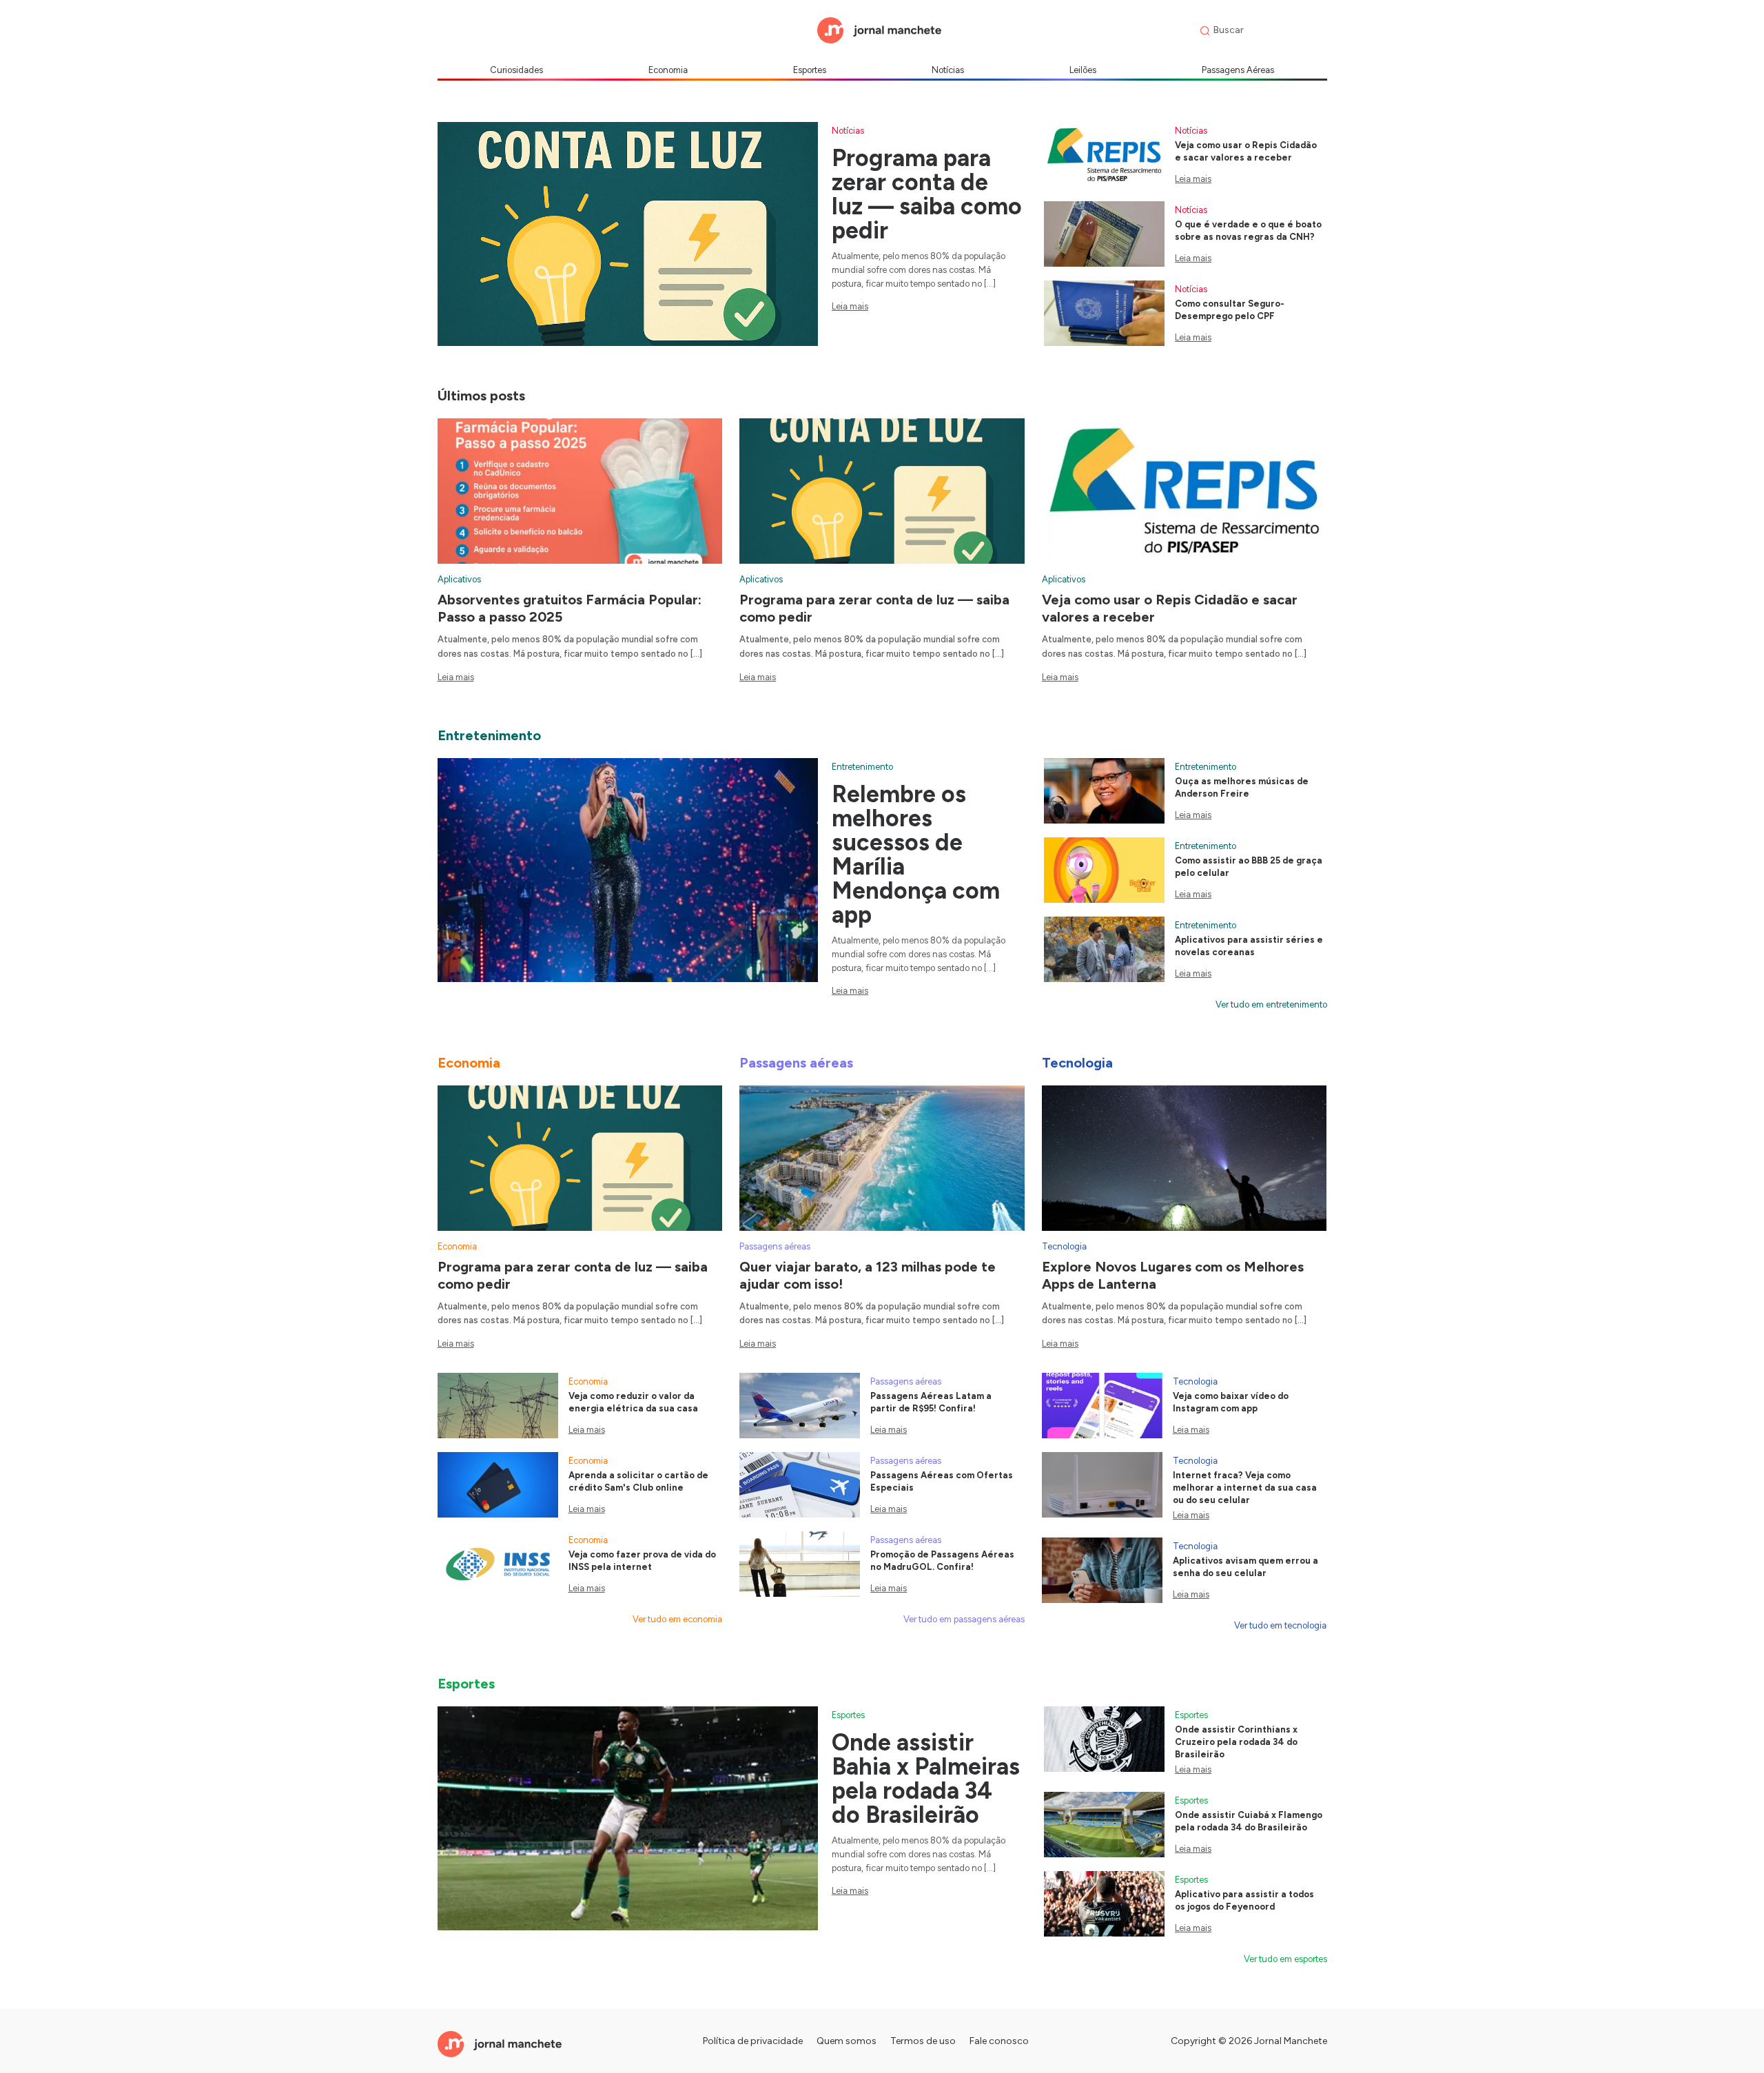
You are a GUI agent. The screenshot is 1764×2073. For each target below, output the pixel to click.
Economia (668, 70)
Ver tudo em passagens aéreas (964, 1619)
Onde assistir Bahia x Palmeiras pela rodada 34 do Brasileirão (926, 1779)
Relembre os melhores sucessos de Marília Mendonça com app (916, 855)
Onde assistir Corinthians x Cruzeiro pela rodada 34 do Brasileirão (1236, 1742)
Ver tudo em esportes (1285, 1959)
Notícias (948, 70)
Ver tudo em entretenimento (1271, 1004)
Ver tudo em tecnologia (1280, 1625)
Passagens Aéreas (1238, 70)
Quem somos (847, 2041)
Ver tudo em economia (677, 1619)
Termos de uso (923, 2041)
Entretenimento (862, 767)
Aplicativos (459, 579)
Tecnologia (1064, 1246)
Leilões (1083, 70)
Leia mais (850, 306)
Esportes (810, 70)
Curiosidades (516, 70)
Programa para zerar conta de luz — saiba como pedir (927, 194)
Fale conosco (999, 2041)
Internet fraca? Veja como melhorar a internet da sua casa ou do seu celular (1245, 1488)
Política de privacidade (753, 2041)
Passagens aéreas (775, 1246)
